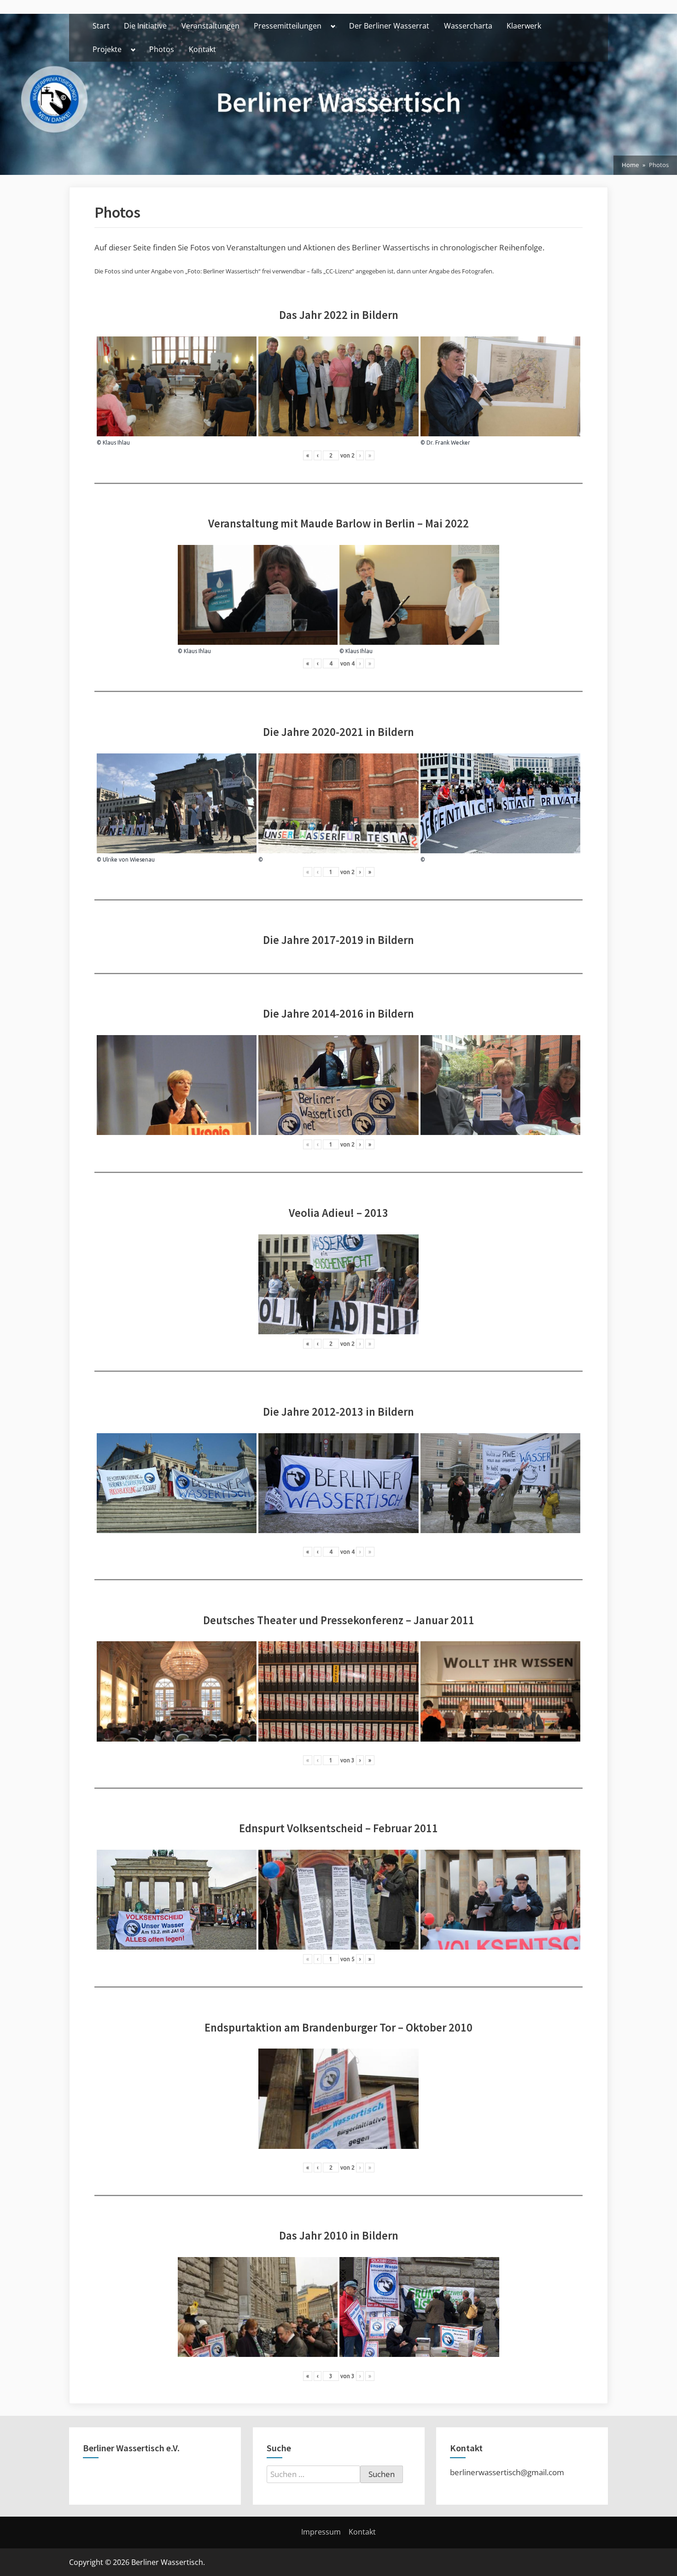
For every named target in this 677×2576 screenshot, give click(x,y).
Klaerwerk (524, 26)
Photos (162, 49)
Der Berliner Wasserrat (389, 26)
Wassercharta (468, 26)
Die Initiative (145, 26)
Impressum (321, 2532)
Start (101, 26)
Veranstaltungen (210, 26)
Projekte (107, 49)
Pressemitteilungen (288, 26)
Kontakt (202, 49)
